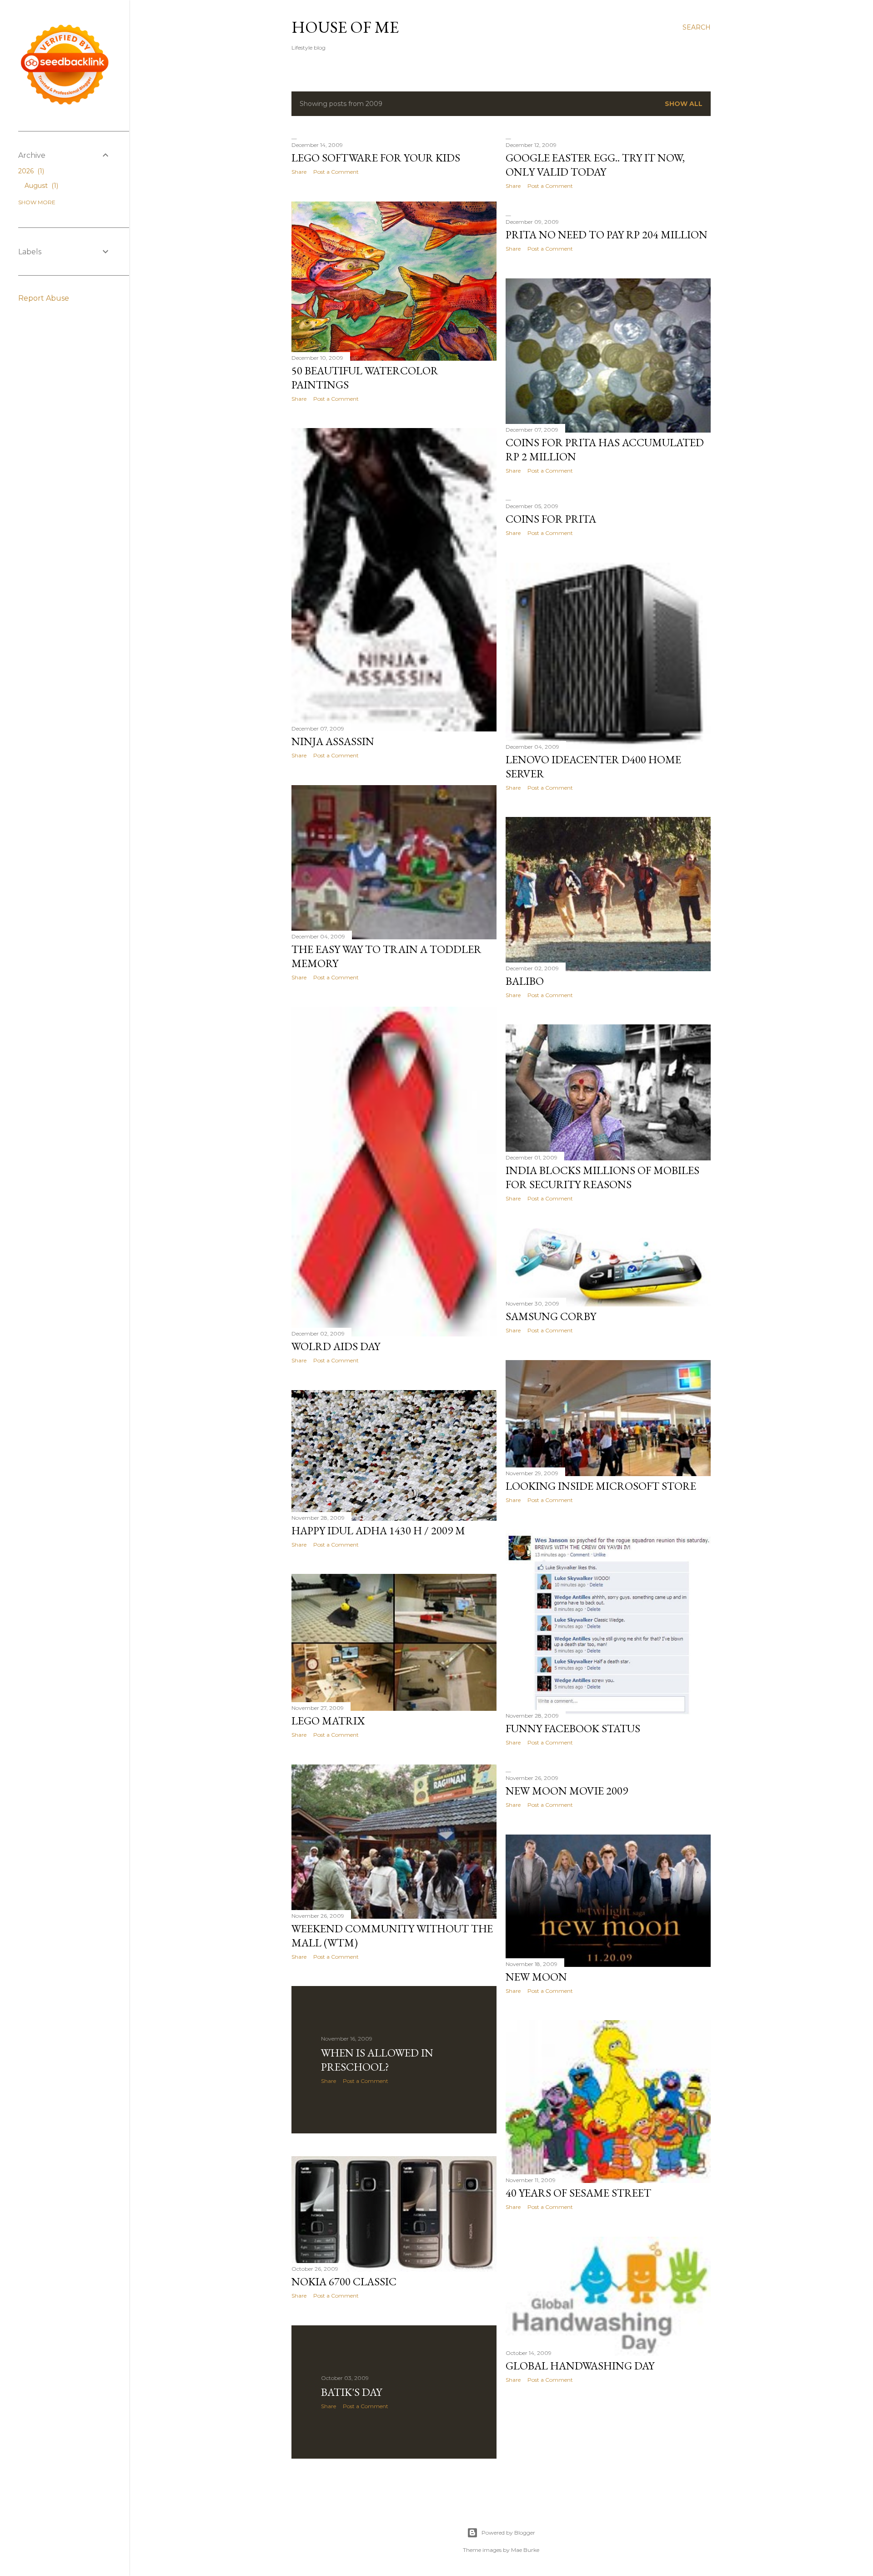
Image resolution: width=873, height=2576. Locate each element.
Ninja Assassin (333, 741)
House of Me (345, 27)
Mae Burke (525, 2550)
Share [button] (299, 172)
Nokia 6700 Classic (344, 2281)
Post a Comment (336, 172)
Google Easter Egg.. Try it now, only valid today (595, 165)
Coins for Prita (551, 519)
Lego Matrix (328, 1721)
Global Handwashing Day (580, 2366)
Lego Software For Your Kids (376, 158)
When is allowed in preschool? (377, 2060)
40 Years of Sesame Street (578, 2193)
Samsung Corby (551, 1316)
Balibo (525, 981)
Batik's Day (351, 2392)
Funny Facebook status (573, 1728)
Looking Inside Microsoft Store (601, 1486)
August (40, 186)
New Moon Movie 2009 (567, 1791)
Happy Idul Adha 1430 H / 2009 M (378, 1530)
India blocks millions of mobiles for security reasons (602, 1177)
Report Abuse (44, 298)
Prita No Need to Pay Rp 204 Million (607, 234)
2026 (30, 171)
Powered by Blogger (508, 2533)
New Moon (536, 1977)
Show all (684, 104)
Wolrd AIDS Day (336, 1346)
